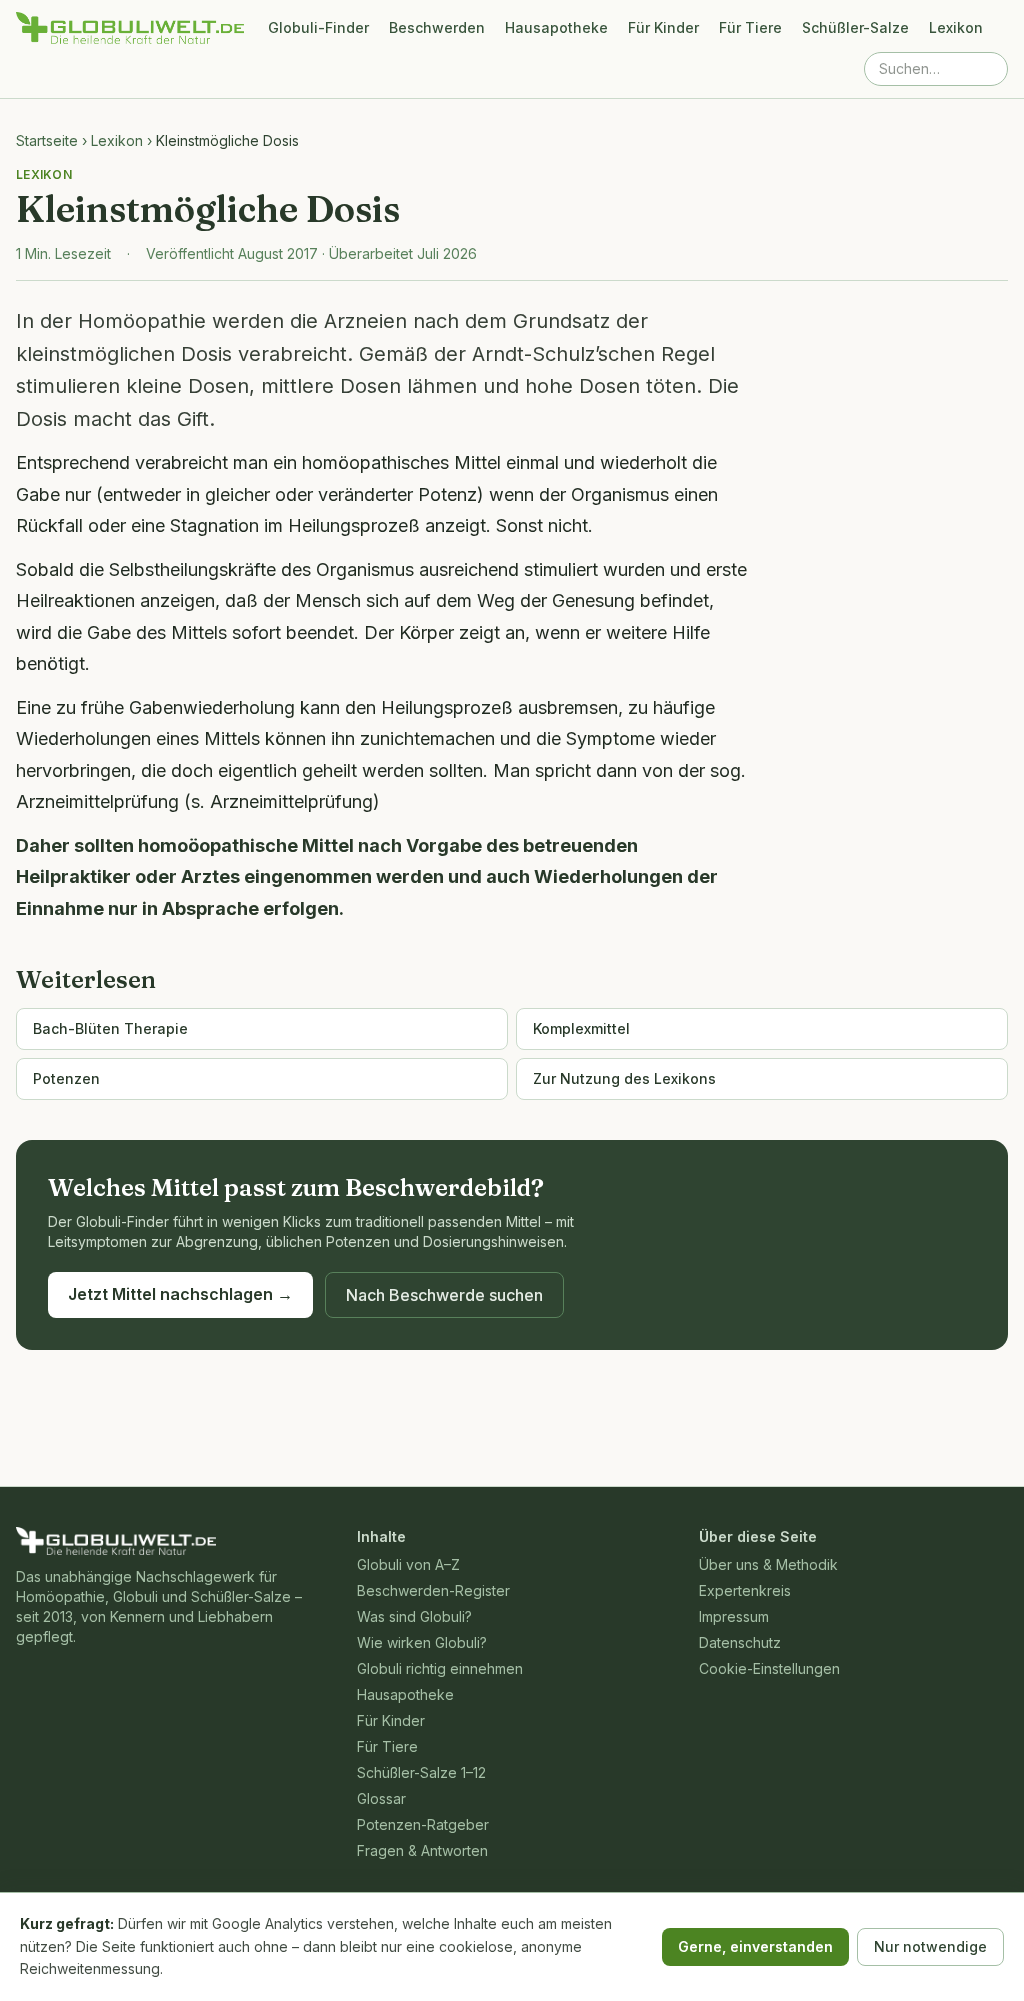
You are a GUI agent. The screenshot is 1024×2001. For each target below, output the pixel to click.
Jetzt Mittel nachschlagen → (180, 1294)
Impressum (734, 1616)
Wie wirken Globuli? (422, 1642)
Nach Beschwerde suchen (444, 1295)
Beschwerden (437, 27)
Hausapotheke (556, 27)
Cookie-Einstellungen (769, 1668)
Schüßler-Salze (855, 27)
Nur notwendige (930, 1946)
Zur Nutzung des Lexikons (624, 1078)
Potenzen (66, 1078)
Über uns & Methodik (768, 1564)
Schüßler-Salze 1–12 (421, 1772)
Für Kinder (663, 27)
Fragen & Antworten (422, 1850)
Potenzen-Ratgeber (423, 1824)
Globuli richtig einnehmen (440, 1668)
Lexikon (956, 27)
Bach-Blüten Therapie (110, 1028)
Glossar (381, 1798)
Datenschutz (740, 1642)
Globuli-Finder (318, 27)
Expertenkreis (745, 1590)
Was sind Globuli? (414, 1616)
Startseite (47, 140)
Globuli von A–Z (408, 1564)
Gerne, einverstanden (755, 1946)
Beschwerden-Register (433, 1590)
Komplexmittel (581, 1028)
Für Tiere (750, 27)
